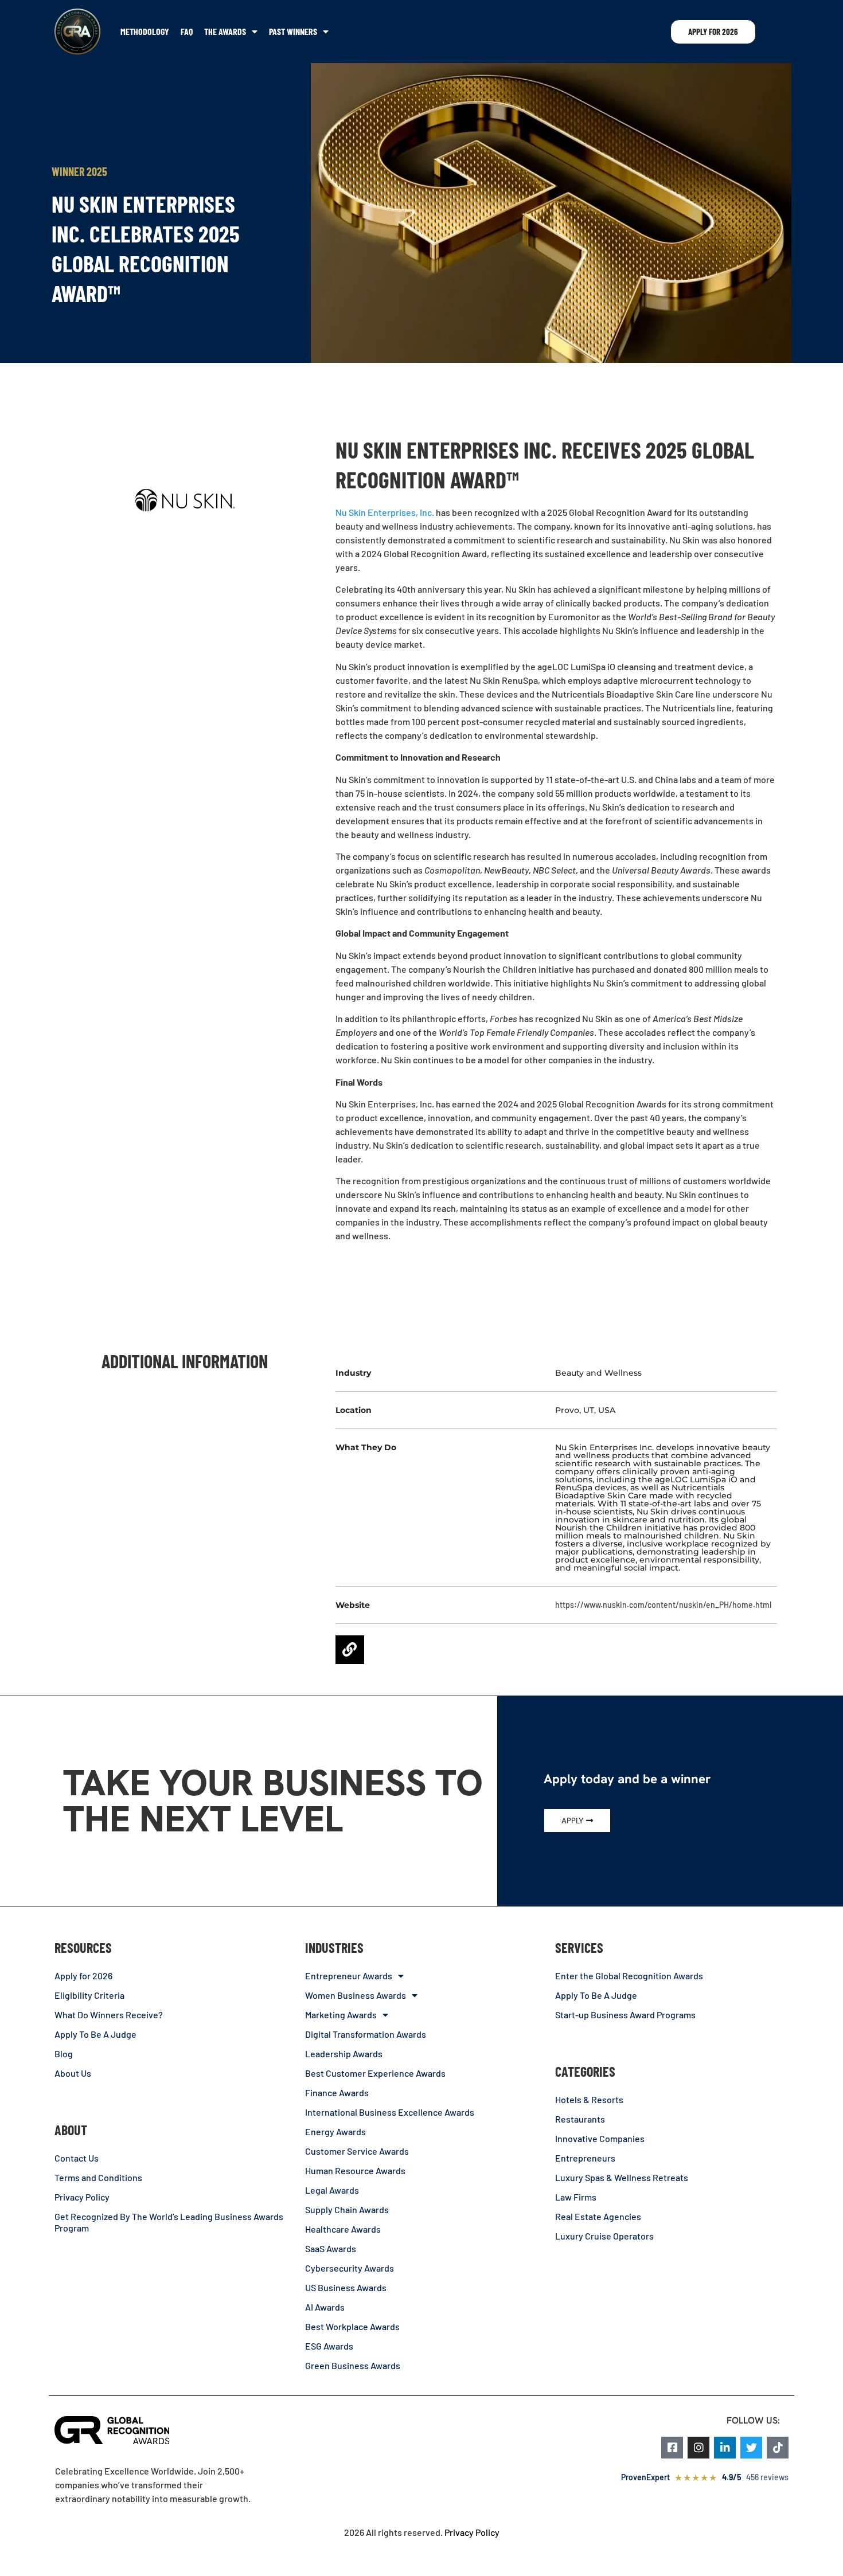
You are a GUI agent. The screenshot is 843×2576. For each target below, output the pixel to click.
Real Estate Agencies (598, 2216)
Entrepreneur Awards (349, 1976)
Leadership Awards (344, 2054)
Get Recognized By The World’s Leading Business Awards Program (169, 2222)
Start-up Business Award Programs (625, 2015)
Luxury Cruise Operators (604, 2236)
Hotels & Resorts (589, 2099)
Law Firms (576, 2197)
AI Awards (325, 2307)
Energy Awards (335, 2131)
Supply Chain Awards (347, 2209)
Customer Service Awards (357, 2151)
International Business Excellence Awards (390, 2112)
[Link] (350, 1650)
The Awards (225, 31)
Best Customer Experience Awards (375, 2073)
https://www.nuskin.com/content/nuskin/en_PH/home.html (663, 1605)
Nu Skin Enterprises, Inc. (385, 512)
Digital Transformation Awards (366, 2034)
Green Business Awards (353, 2365)
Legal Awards (332, 2190)
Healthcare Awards (343, 2229)
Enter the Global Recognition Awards (629, 1976)
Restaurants (580, 2119)
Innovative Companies (600, 2138)
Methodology (145, 31)
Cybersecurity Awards (350, 2268)
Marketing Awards (341, 2015)
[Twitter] (751, 2448)
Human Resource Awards (355, 2170)
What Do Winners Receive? (109, 2015)
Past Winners (293, 31)
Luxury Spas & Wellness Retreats (622, 2177)
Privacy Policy (82, 2197)
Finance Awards (337, 2092)
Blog (64, 2054)
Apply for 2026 (83, 1976)
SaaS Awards (331, 2248)
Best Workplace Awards (352, 2326)
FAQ (187, 31)
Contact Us (77, 2158)
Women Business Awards (356, 1995)
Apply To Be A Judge (95, 2034)
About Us (73, 2073)
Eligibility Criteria (89, 1995)
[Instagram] (698, 2448)
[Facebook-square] (672, 2448)
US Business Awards (346, 2287)
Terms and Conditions (98, 2177)
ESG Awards (329, 2346)
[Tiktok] (778, 2448)
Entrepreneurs (585, 2158)
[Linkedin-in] (725, 2448)
